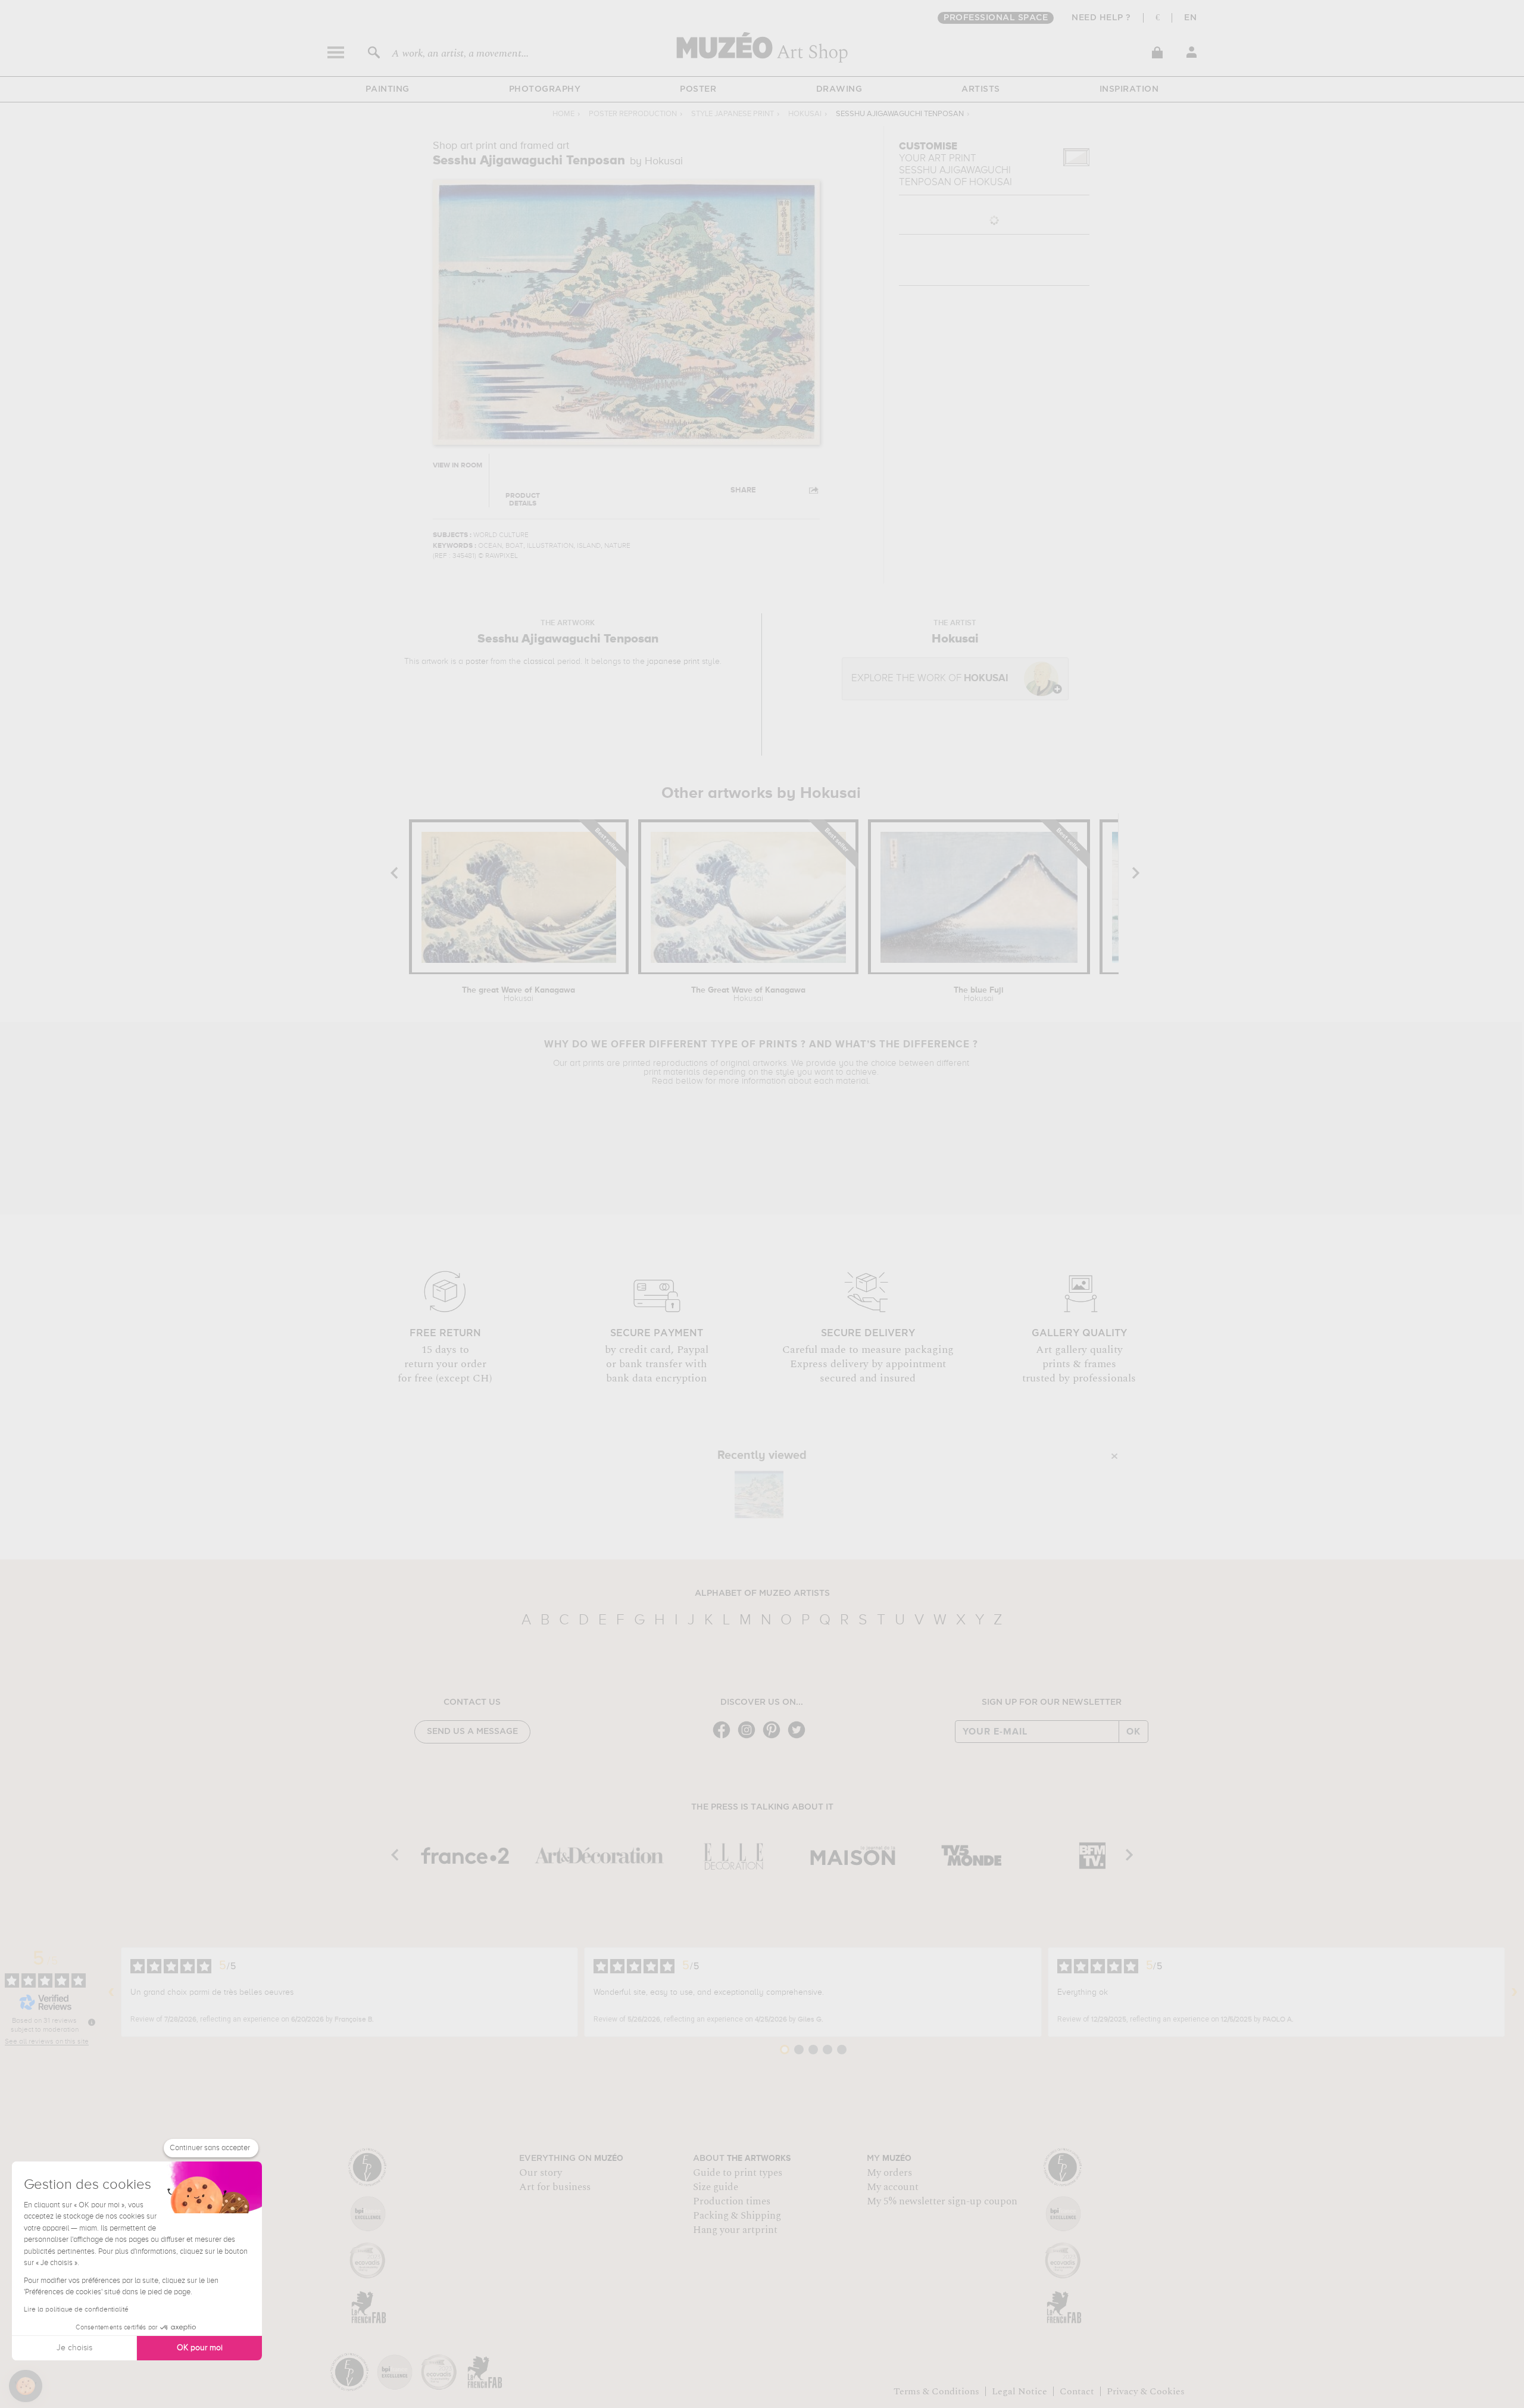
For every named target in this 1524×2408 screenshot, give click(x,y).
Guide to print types (738, 2173)
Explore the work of (930, 679)
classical (539, 662)
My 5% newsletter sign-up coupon (942, 2201)
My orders (889, 2173)
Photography (545, 89)
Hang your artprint (735, 2230)
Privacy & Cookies (1146, 2391)
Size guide (716, 2187)
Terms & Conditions (936, 2391)
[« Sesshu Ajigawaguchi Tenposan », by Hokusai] (759, 1495)
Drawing (839, 89)
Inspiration (1129, 89)
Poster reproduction (633, 114)
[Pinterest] (775, 1737)
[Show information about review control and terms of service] (92, 2022)
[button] (26, 2386)
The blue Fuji (979, 994)
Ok (1133, 1732)
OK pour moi (200, 2348)
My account (893, 2187)
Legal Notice (1019, 2391)
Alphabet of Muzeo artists (762, 1593)
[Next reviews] (1514, 1992)
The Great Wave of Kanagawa (748, 994)
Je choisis (74, 2348)
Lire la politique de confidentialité (76, 2310)
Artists (981, 89)
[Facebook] (724, 1737)
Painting (388, 89)
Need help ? (1101, 18)
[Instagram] (749, 1737)
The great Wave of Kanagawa (519, 994)
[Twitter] (800, 1737)
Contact (1077, 2391)
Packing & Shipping (737, 2216)
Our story (541, 2173)
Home (563, 114)
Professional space (996, 18)
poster (477, 662)
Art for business (555, 2187)
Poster (698, 89)
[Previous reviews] (111, 1992)
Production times (732, 2201)
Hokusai (805, 114)
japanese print (673, 662)
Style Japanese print (733, 114)
